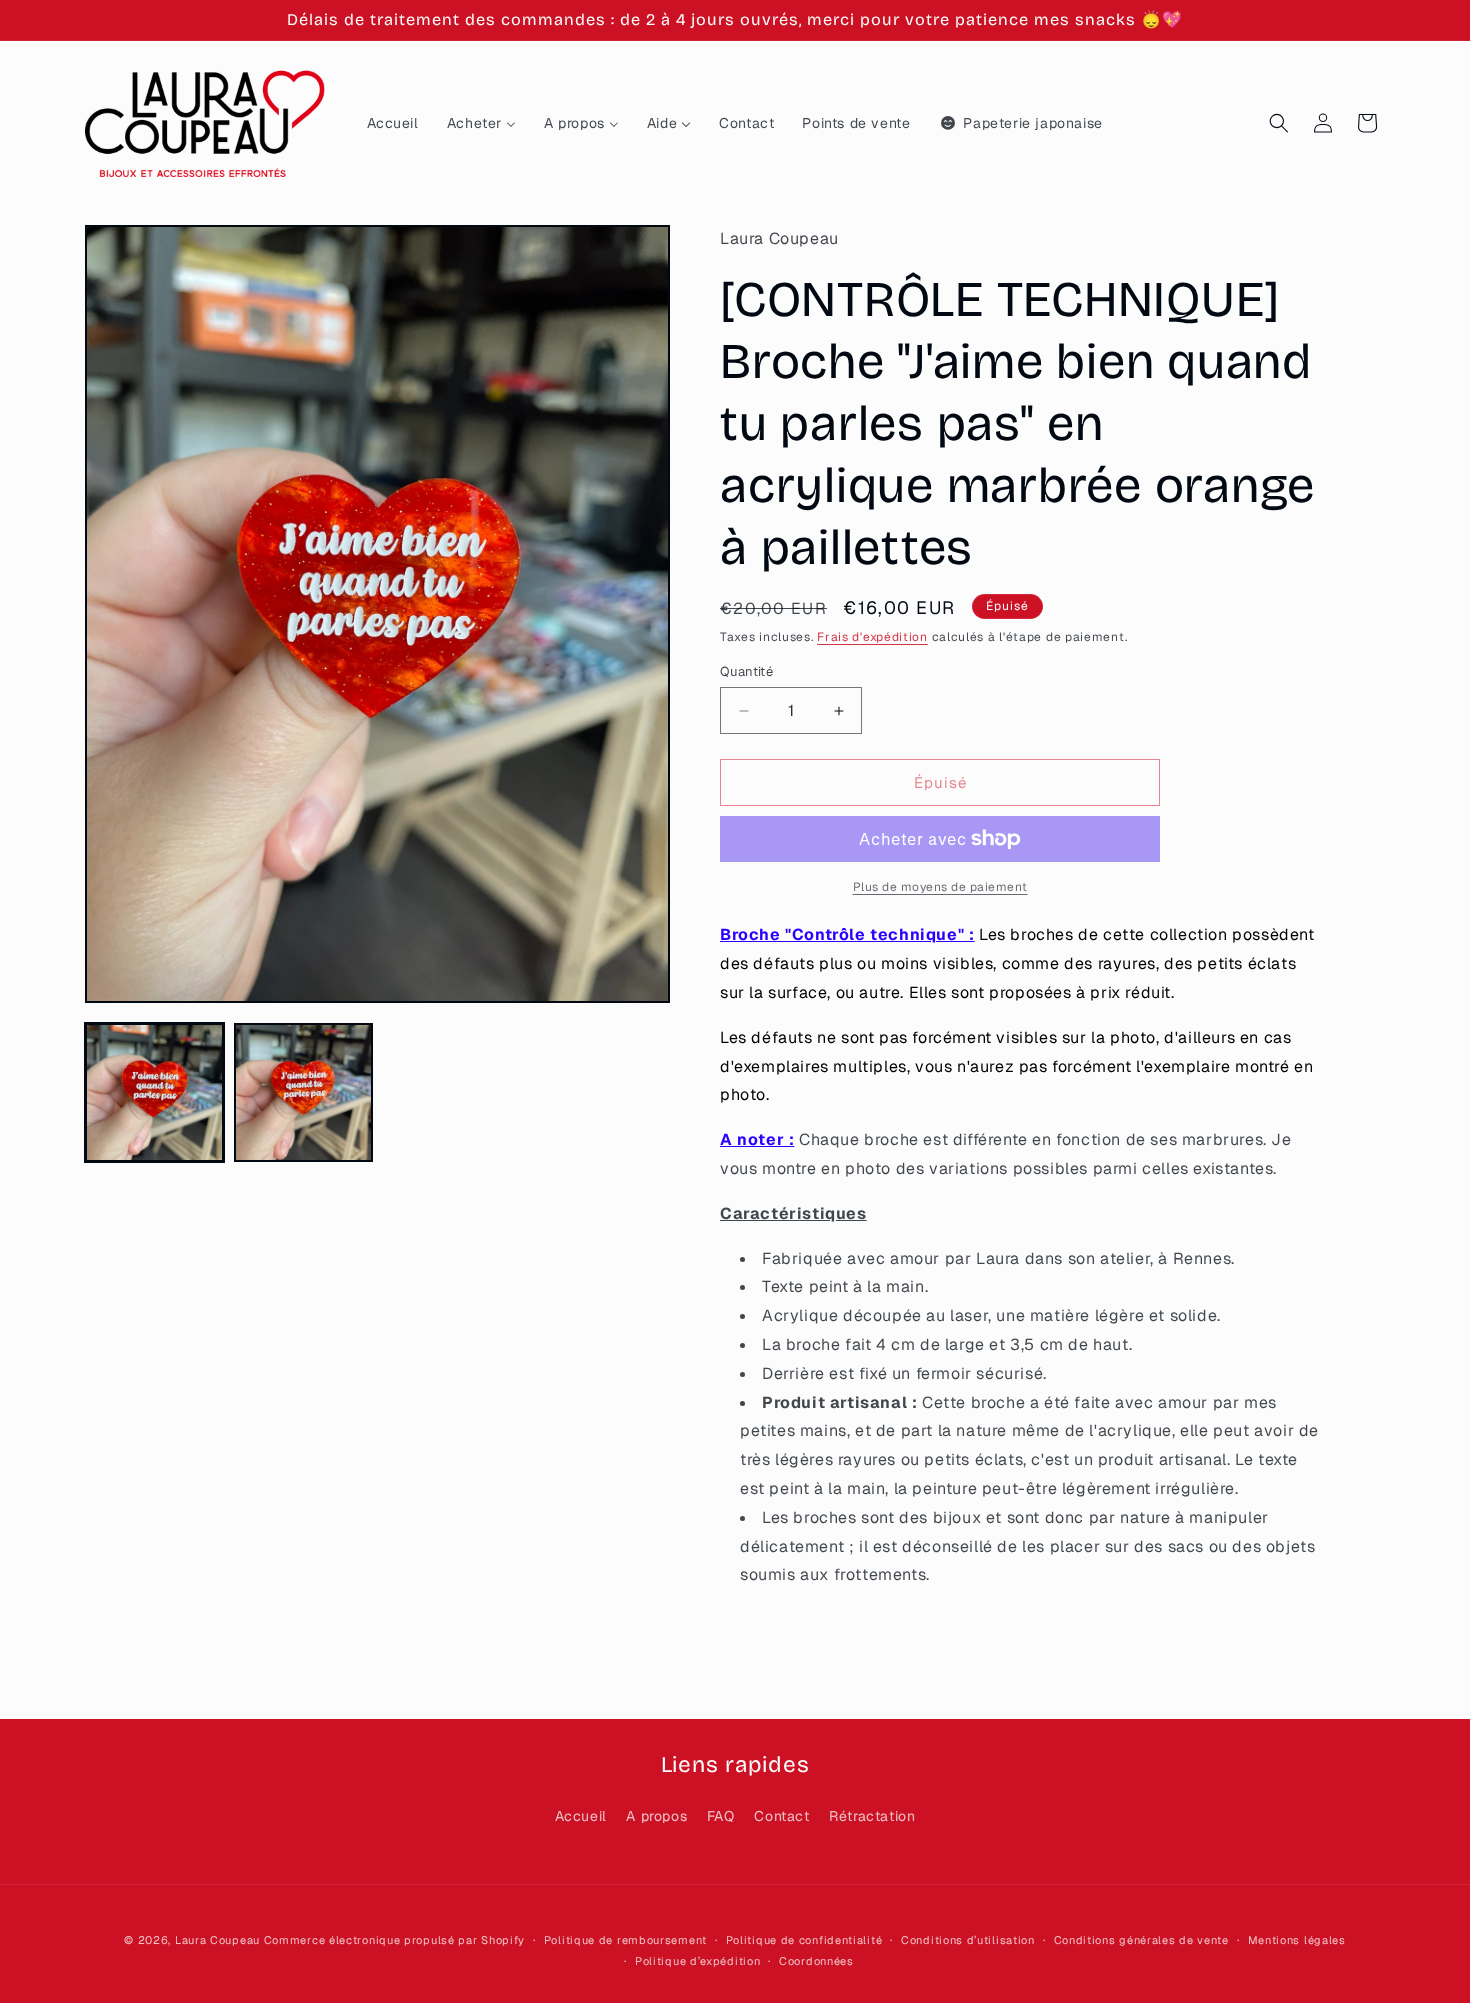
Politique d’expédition (697, 1961)
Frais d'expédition (872, 637)
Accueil (581, 1816)
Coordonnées (816, 1961)
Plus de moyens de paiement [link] (940, 887)
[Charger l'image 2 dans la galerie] (303, 1092)
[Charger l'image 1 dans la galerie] (154, 1092)
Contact (781, 1816)
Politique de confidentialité (804, 1940)
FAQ (721, 1816)
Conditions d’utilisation (968, 1940)
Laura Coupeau (217, 1940)
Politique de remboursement (625, 1940)
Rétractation (872, 1816)
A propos (656, 1816)
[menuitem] (393, 123)
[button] (1279, 123)
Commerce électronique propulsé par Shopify (394, 1940)
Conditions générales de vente (1141, 1940)
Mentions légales (1297, 1940)
